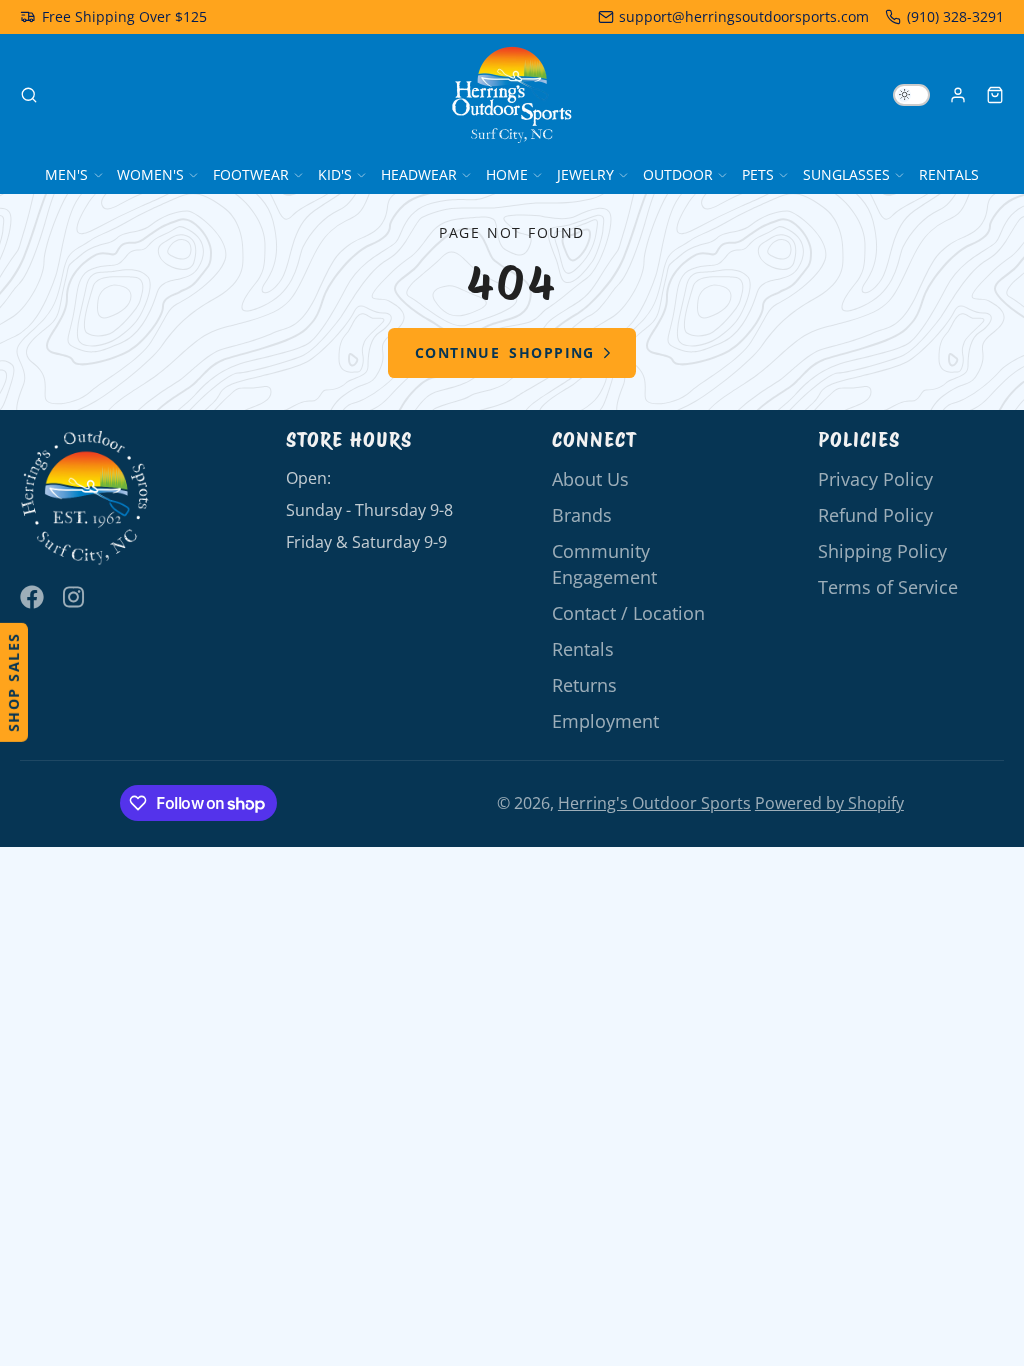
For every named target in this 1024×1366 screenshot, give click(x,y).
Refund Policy (875, 515)
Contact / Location (628, 613)
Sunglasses (846, 174)
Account (958, 95)
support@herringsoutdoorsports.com (744, 16)
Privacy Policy (875, 479)
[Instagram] (75, 597)
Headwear (419, 174)
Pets (758, 174)
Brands (582, 515)
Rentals (949, 174)
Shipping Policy (882, 551)
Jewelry (585, 174)
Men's (66, 174)
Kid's (335, 174)
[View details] (85, 498)
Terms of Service (888, 587)
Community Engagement (604, 564)
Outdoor (678, 174)
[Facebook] (32, 597)
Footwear (251, 174)
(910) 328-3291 (955, 16)
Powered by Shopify (829, 803)
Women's (150, 174)
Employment (605, 721)
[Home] (512, 95)
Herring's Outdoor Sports (654, 803)
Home (507, 174)
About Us (590, 479)
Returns (584, 685)
